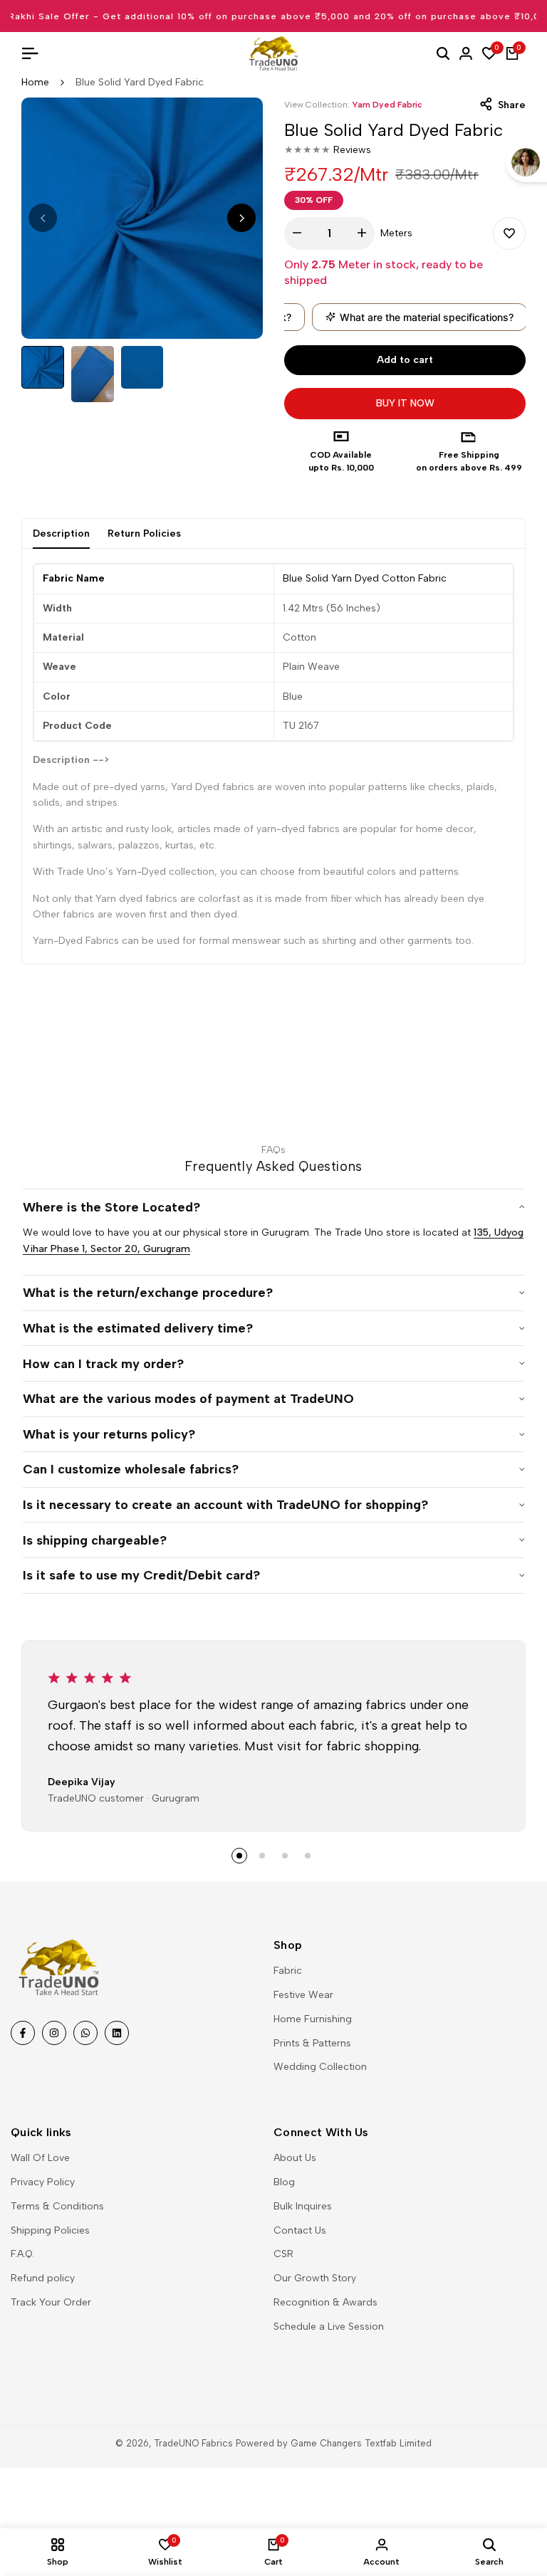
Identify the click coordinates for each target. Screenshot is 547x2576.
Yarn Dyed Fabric (387, 105)
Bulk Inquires (303, 2206)
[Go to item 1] (239, 1856)
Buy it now (405, 403)
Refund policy (43, 2278)
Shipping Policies (50, 2230)
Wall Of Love (40, 2158)
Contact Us (300, 2230)
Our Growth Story (315, 2278)
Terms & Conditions (57, 2206)
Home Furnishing (313, 2019)
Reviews (352, 150)
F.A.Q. (22, 2254)
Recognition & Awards (325, 2302)
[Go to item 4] (308, 1856)
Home (35, 82)
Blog (284, 2182)
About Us (295, 2158)
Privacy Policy (43, 2182)
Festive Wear (303, 1995)
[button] (509, 233)
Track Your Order (51, 2302)
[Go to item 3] (285, 1856)
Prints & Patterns (312, 2043)
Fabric (288, 1971)
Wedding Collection (320, 2067)
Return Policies (144, 533)
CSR (283, 2254)
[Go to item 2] (262, 1856)
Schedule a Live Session (329, 2327)
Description (61, 533)
